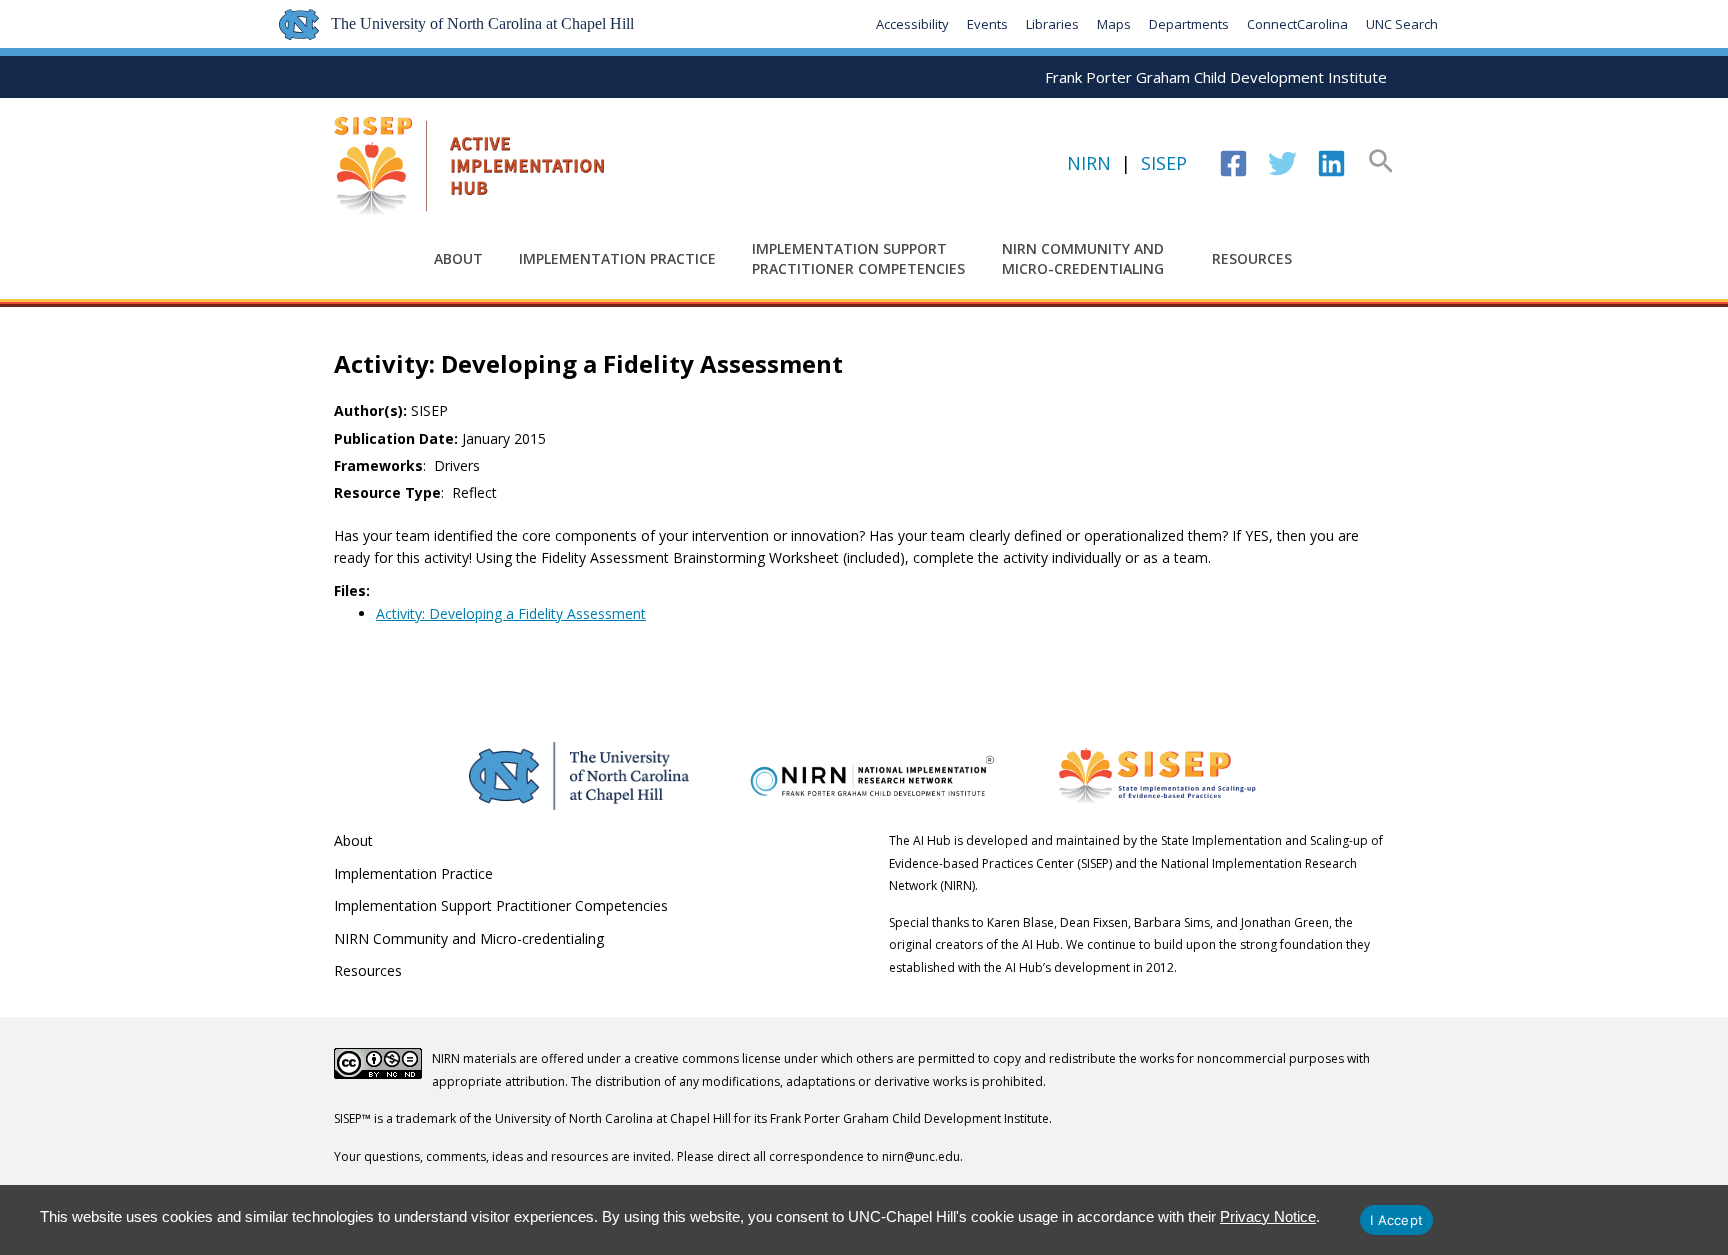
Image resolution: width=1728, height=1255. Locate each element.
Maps (1114, 24)
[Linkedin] (1331, 163)
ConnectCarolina (1297, 24)
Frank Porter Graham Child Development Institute (1216, 77)
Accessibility (912, 24)
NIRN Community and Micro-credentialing (1083, 258)
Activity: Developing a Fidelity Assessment (511, 613)
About (458, 258)
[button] (1381, 163)
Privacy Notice (1268, 1216)
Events (987, 24)
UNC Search (1402, 24)
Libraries (1052, 24)
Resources (1252, 258)
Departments (1189, 24)
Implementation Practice (617, 258)
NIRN (1089, 163)
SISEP (1164, 163)
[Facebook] (1233, 163)
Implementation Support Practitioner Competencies (858, 258)
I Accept (1396, 1220)
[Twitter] (1282, 163)
